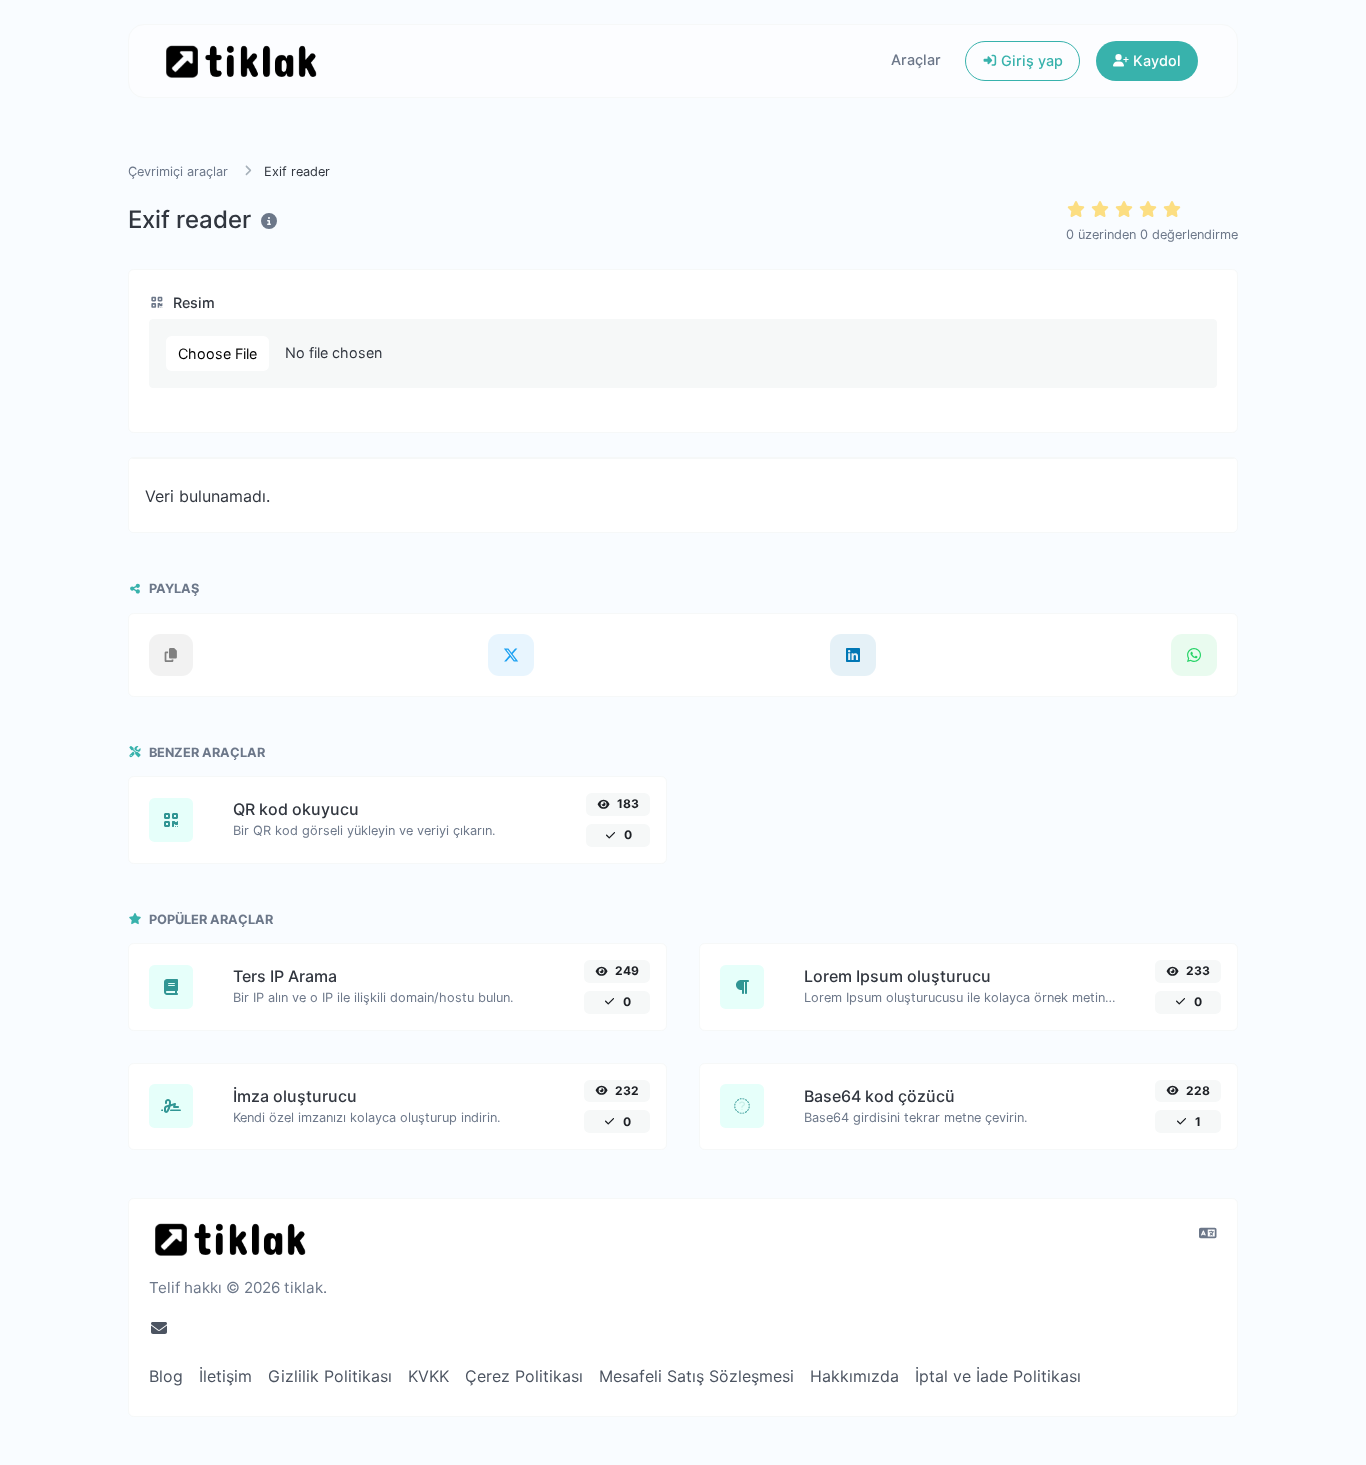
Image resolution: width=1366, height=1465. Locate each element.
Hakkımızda (854, 1376)
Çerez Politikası (524, 1376)
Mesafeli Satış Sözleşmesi (696, 1376)
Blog (166, 1376)
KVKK (428, 1376)
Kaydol (1155, 60)
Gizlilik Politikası (330, 1376)
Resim (192, 302)
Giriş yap (1030, 60)
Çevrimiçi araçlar (178, 171)
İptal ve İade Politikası (998, 1376)
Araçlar (916, 59)
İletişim (225, 1376)
